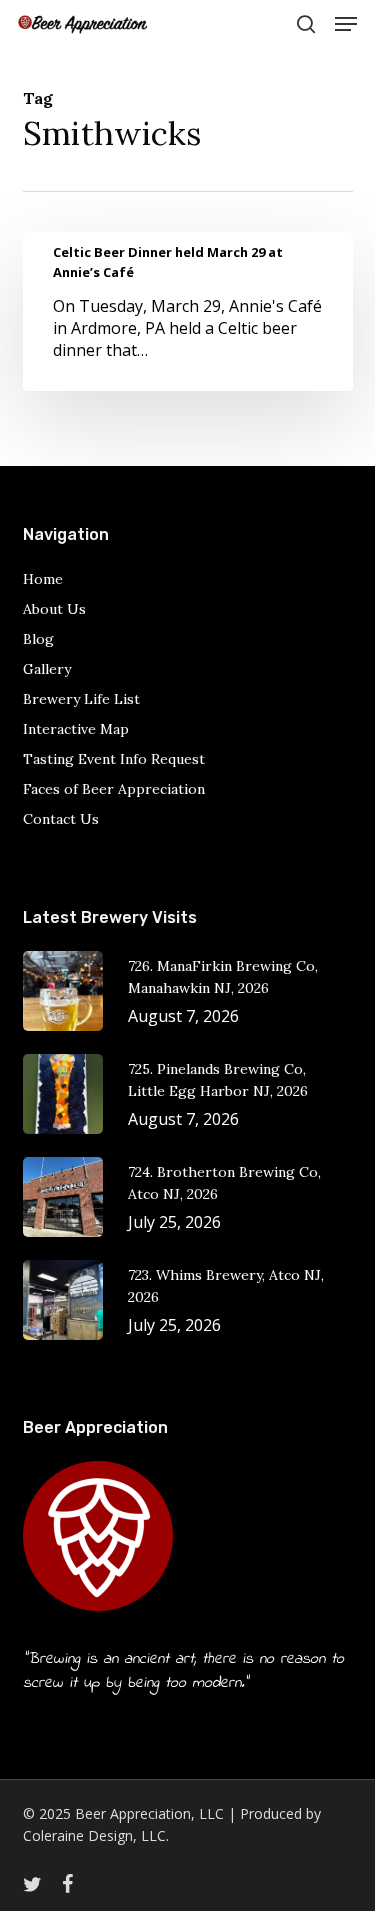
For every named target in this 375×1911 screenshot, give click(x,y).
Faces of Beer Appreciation (114, 789)
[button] (346, 24)
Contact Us (61, 819)
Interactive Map (76, 729)
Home (43, 579)
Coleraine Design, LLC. (96, 1835)
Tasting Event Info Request (114, 759)
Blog (38, 639)
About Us (54, 609)
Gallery (47, 669)
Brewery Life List (81, 699)
